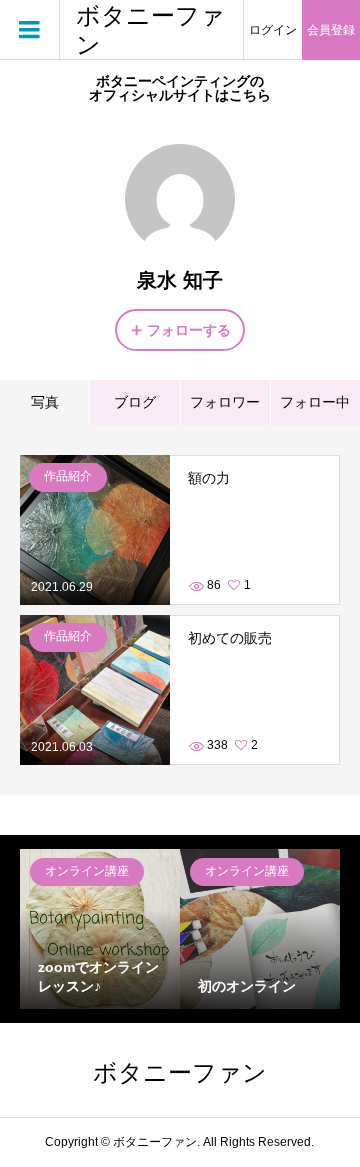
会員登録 (331, 30)
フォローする (189, 330)
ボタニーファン (150, 30)
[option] (100, 929)
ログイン (273, 30)
